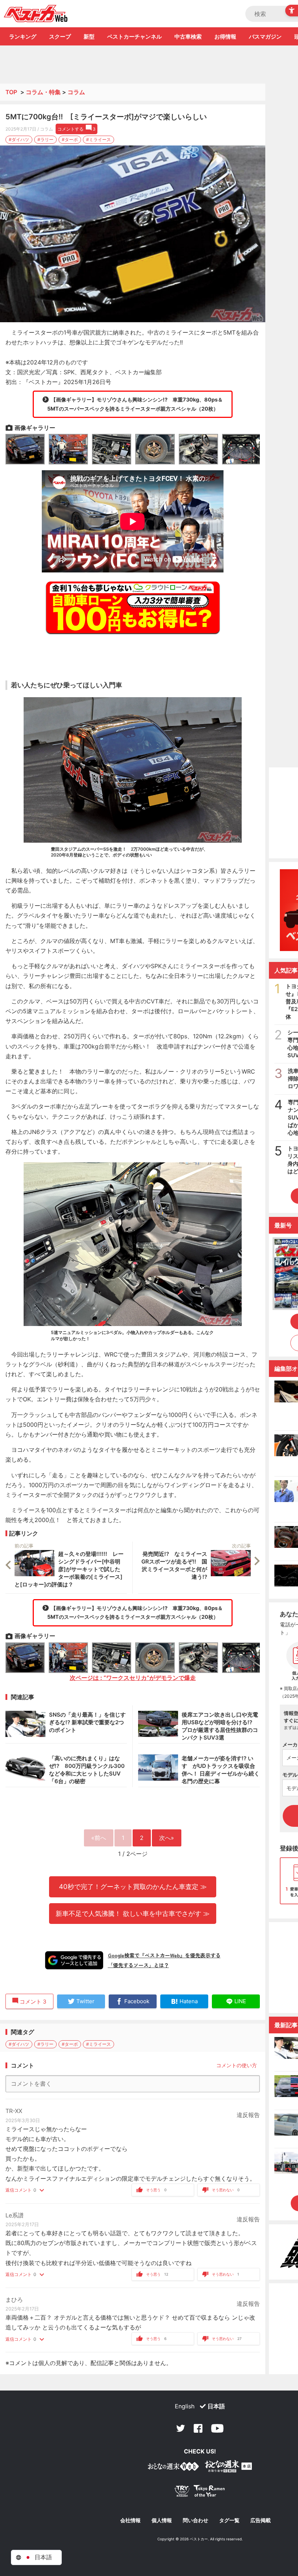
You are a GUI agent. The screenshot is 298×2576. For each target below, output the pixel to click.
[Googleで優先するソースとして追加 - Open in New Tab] (74, 1960)
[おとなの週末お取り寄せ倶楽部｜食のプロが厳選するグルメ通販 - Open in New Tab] (173, 2468)
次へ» (167, 1838)
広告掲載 (261, 2520)
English (185, 2406)
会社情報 (130, 2520)
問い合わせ (196, 2520)
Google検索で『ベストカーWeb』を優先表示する (164, 1955)
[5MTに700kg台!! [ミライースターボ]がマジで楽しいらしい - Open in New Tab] (133, 234)
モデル (290, 1775)
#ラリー (45, 139)
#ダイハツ (19, 139)
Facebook (198, 2428)
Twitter (181, 2428)
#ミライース (98, 139)
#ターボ (70, 139)
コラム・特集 (43, 92)
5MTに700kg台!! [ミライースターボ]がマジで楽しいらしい (106, 117)
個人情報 (162, 2520)
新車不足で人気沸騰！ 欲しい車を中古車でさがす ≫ (133, 1913)
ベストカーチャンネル (134, 37)
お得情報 (225, 37)
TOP (11, 92)
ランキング (23, 37)
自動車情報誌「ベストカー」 (36, 13)
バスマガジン (265, 37)
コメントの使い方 (237, 2065)
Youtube (217, 2428)
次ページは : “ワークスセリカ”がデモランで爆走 (133, 1678)
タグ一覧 (229, 2520)
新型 (89, 37)
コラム (76, 92)
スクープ (60, 37)
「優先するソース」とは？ (138, 1965)
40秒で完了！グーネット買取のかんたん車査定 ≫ (133, 1886)
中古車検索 (188, 37)
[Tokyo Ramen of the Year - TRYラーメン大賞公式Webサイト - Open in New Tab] (200, 2493)
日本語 (216, 2406)
